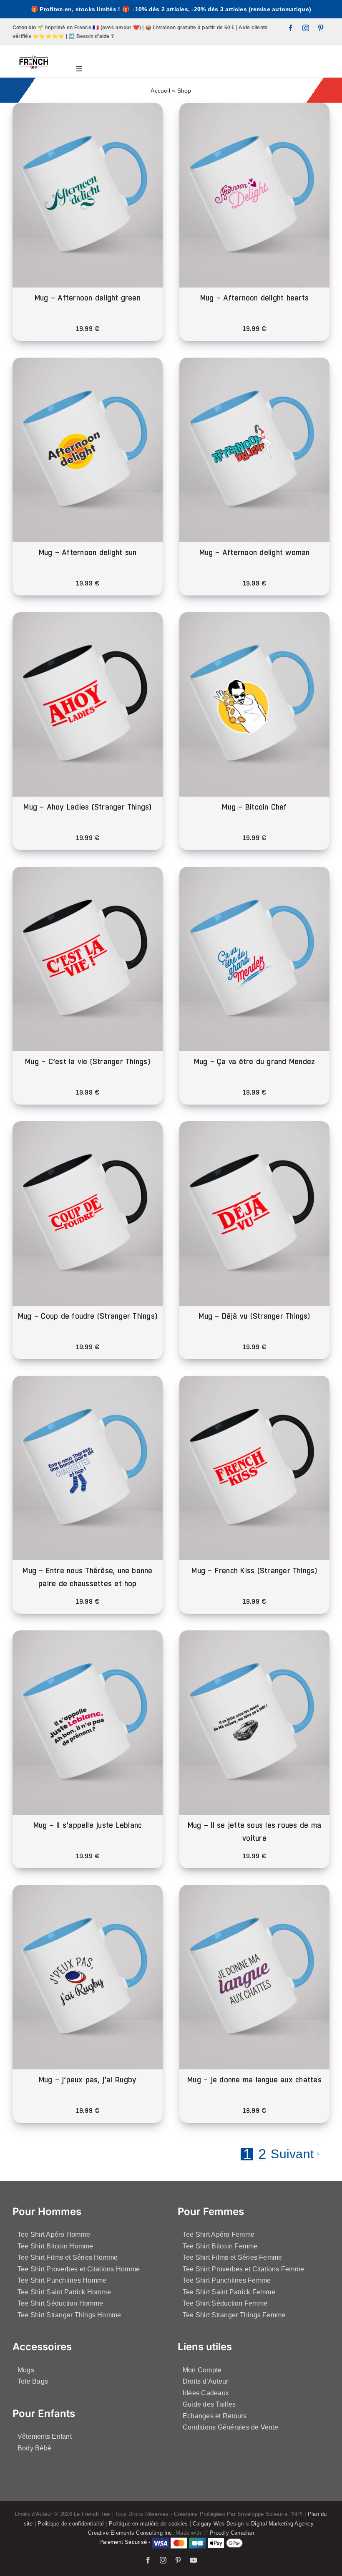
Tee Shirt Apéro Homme (54, 2234)
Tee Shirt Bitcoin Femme (220, 2246)
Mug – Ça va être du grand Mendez (255, 1061)
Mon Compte (202, 2370)
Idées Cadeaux (206, 2393)
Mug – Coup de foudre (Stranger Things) (88, 1316)
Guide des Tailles (209, 2404)
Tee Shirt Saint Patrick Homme (64, 2292)
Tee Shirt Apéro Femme (219, 2234)
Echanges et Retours (215, 2416)
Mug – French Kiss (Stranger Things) (254, 1571)
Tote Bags (33, 2381)
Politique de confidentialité (71, 2524)
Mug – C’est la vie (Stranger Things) (88, 1061)
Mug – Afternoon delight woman (255, 552)
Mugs (26, 2370)
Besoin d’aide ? (95, 36)
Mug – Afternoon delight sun (88, 552)
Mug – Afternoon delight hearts (254, 298)
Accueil (160, 91)
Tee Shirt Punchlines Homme (62, 2280)
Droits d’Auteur (206, 2381)
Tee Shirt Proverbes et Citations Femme (243, 2269)
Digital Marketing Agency (282, 2524)
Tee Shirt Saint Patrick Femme (229, 2292)
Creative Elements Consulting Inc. (131, 2533)
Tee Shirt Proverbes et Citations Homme (79, 2269)
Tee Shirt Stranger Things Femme (234, 2315)
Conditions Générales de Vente (230, 2427)
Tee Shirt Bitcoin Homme (55, 2246)
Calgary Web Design (218, 2524)
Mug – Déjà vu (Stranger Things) (254, 1316)
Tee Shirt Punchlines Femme (227, 2280)
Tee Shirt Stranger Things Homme (69, 2315)
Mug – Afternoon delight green (88, 298)
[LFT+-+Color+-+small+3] (34, 49)
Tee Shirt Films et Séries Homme (68, 2257)
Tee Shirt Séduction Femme (225, 2303)
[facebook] (291, 28)
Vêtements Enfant (45, 2436)
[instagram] (306, 28)
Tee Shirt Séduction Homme (60, 2303)
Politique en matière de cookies (148, 2524)
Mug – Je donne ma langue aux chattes (254, 2080)
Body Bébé (34, 2448)
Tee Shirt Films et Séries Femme (232, 2257)
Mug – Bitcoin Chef (254, 807)
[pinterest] (321, 28)
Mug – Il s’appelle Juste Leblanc (88, 1825)
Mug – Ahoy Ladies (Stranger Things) (87, 807)
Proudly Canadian (232, 2533)
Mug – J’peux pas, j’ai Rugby (88, 2080)
